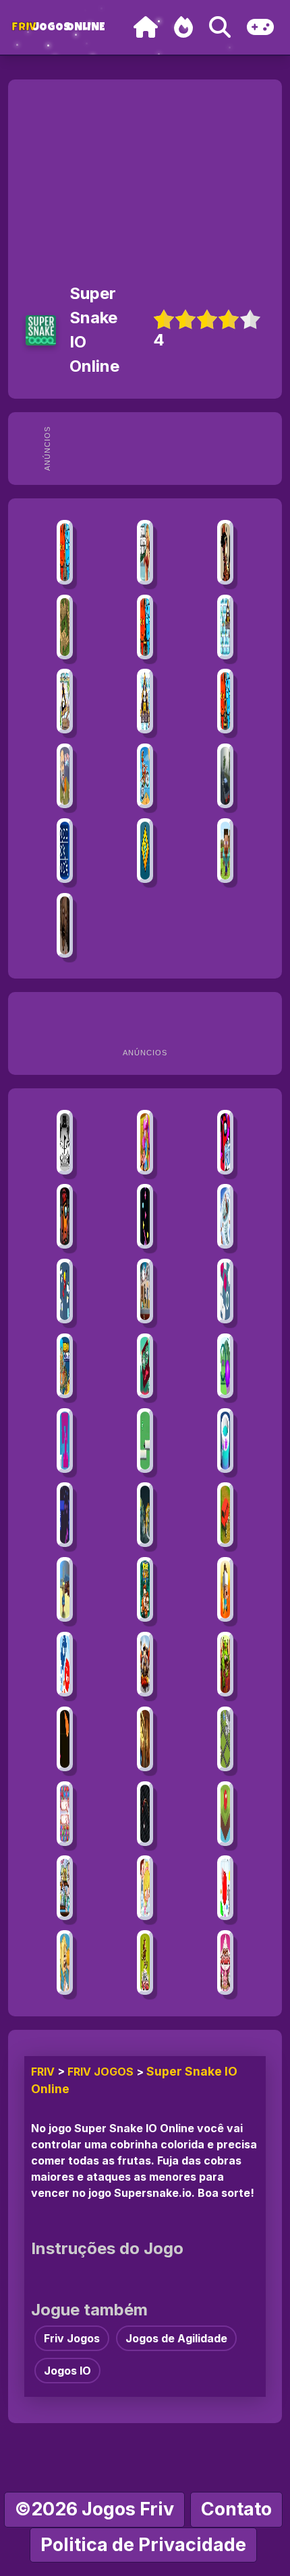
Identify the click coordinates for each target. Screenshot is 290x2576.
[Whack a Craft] (225, 851)
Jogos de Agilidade (176, 2338)
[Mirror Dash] (145, 1366)
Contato (236, 2509)
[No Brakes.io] (65, 1664)
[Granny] (65, 925)
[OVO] (65, 1142)
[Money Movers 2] (145, 1589)
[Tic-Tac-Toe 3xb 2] (65, 851)
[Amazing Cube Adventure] (145, 1441)
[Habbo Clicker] (65, 1366)
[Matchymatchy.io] (65, 1814)
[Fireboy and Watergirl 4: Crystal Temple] (145, 627)
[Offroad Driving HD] (225, 1515)
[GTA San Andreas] (225, 552)
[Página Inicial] (146, 27)
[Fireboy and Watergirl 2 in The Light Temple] (225, 701)
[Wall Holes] (65, 1441)
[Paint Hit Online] (225, 1441)
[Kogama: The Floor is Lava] (145, 1739)
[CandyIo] (65, 1739)
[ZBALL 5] (225, 1814)
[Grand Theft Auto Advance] (145, 552)
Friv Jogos (100, 2072)
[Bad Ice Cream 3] (65, 701)
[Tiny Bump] (225, 1291)
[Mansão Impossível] (225, 1739)
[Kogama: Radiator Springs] (65, 1589)
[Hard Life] (145, 1291)
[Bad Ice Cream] (225, 627)
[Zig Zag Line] (145, 1216)
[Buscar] (220, 27)
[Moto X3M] (145, 776)
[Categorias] (260, 27)
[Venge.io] (145, 1142)
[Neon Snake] (145, 1814)
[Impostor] (65, 1216)
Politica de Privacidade (143, 2545)
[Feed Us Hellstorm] (225, 1664)
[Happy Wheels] (65, 776)
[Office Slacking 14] (145, 1888)
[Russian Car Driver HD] (225, 776)
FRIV (43, 2072)
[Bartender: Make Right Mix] (65, 1888)
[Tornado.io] (225, 1216)
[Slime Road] (225, 1366)
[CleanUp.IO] (65, 1291)
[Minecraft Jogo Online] (65, 627)
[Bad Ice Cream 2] (145, 701)
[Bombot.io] (145, 1515)
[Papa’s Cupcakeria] (225, 1962)
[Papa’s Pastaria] (145, 1962)
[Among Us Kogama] (225, 1142)
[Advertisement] (167, 449)
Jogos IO (67, 2371)
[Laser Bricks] (65, 1515)
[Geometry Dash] (145, 851)
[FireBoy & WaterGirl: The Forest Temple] (65, 552)
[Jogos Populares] (183, 27)
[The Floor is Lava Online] (225, 1589)
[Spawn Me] (225, 1888)
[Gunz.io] (145, 1664)
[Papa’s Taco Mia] (65, 1962)
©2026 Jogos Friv (94, 2509)
